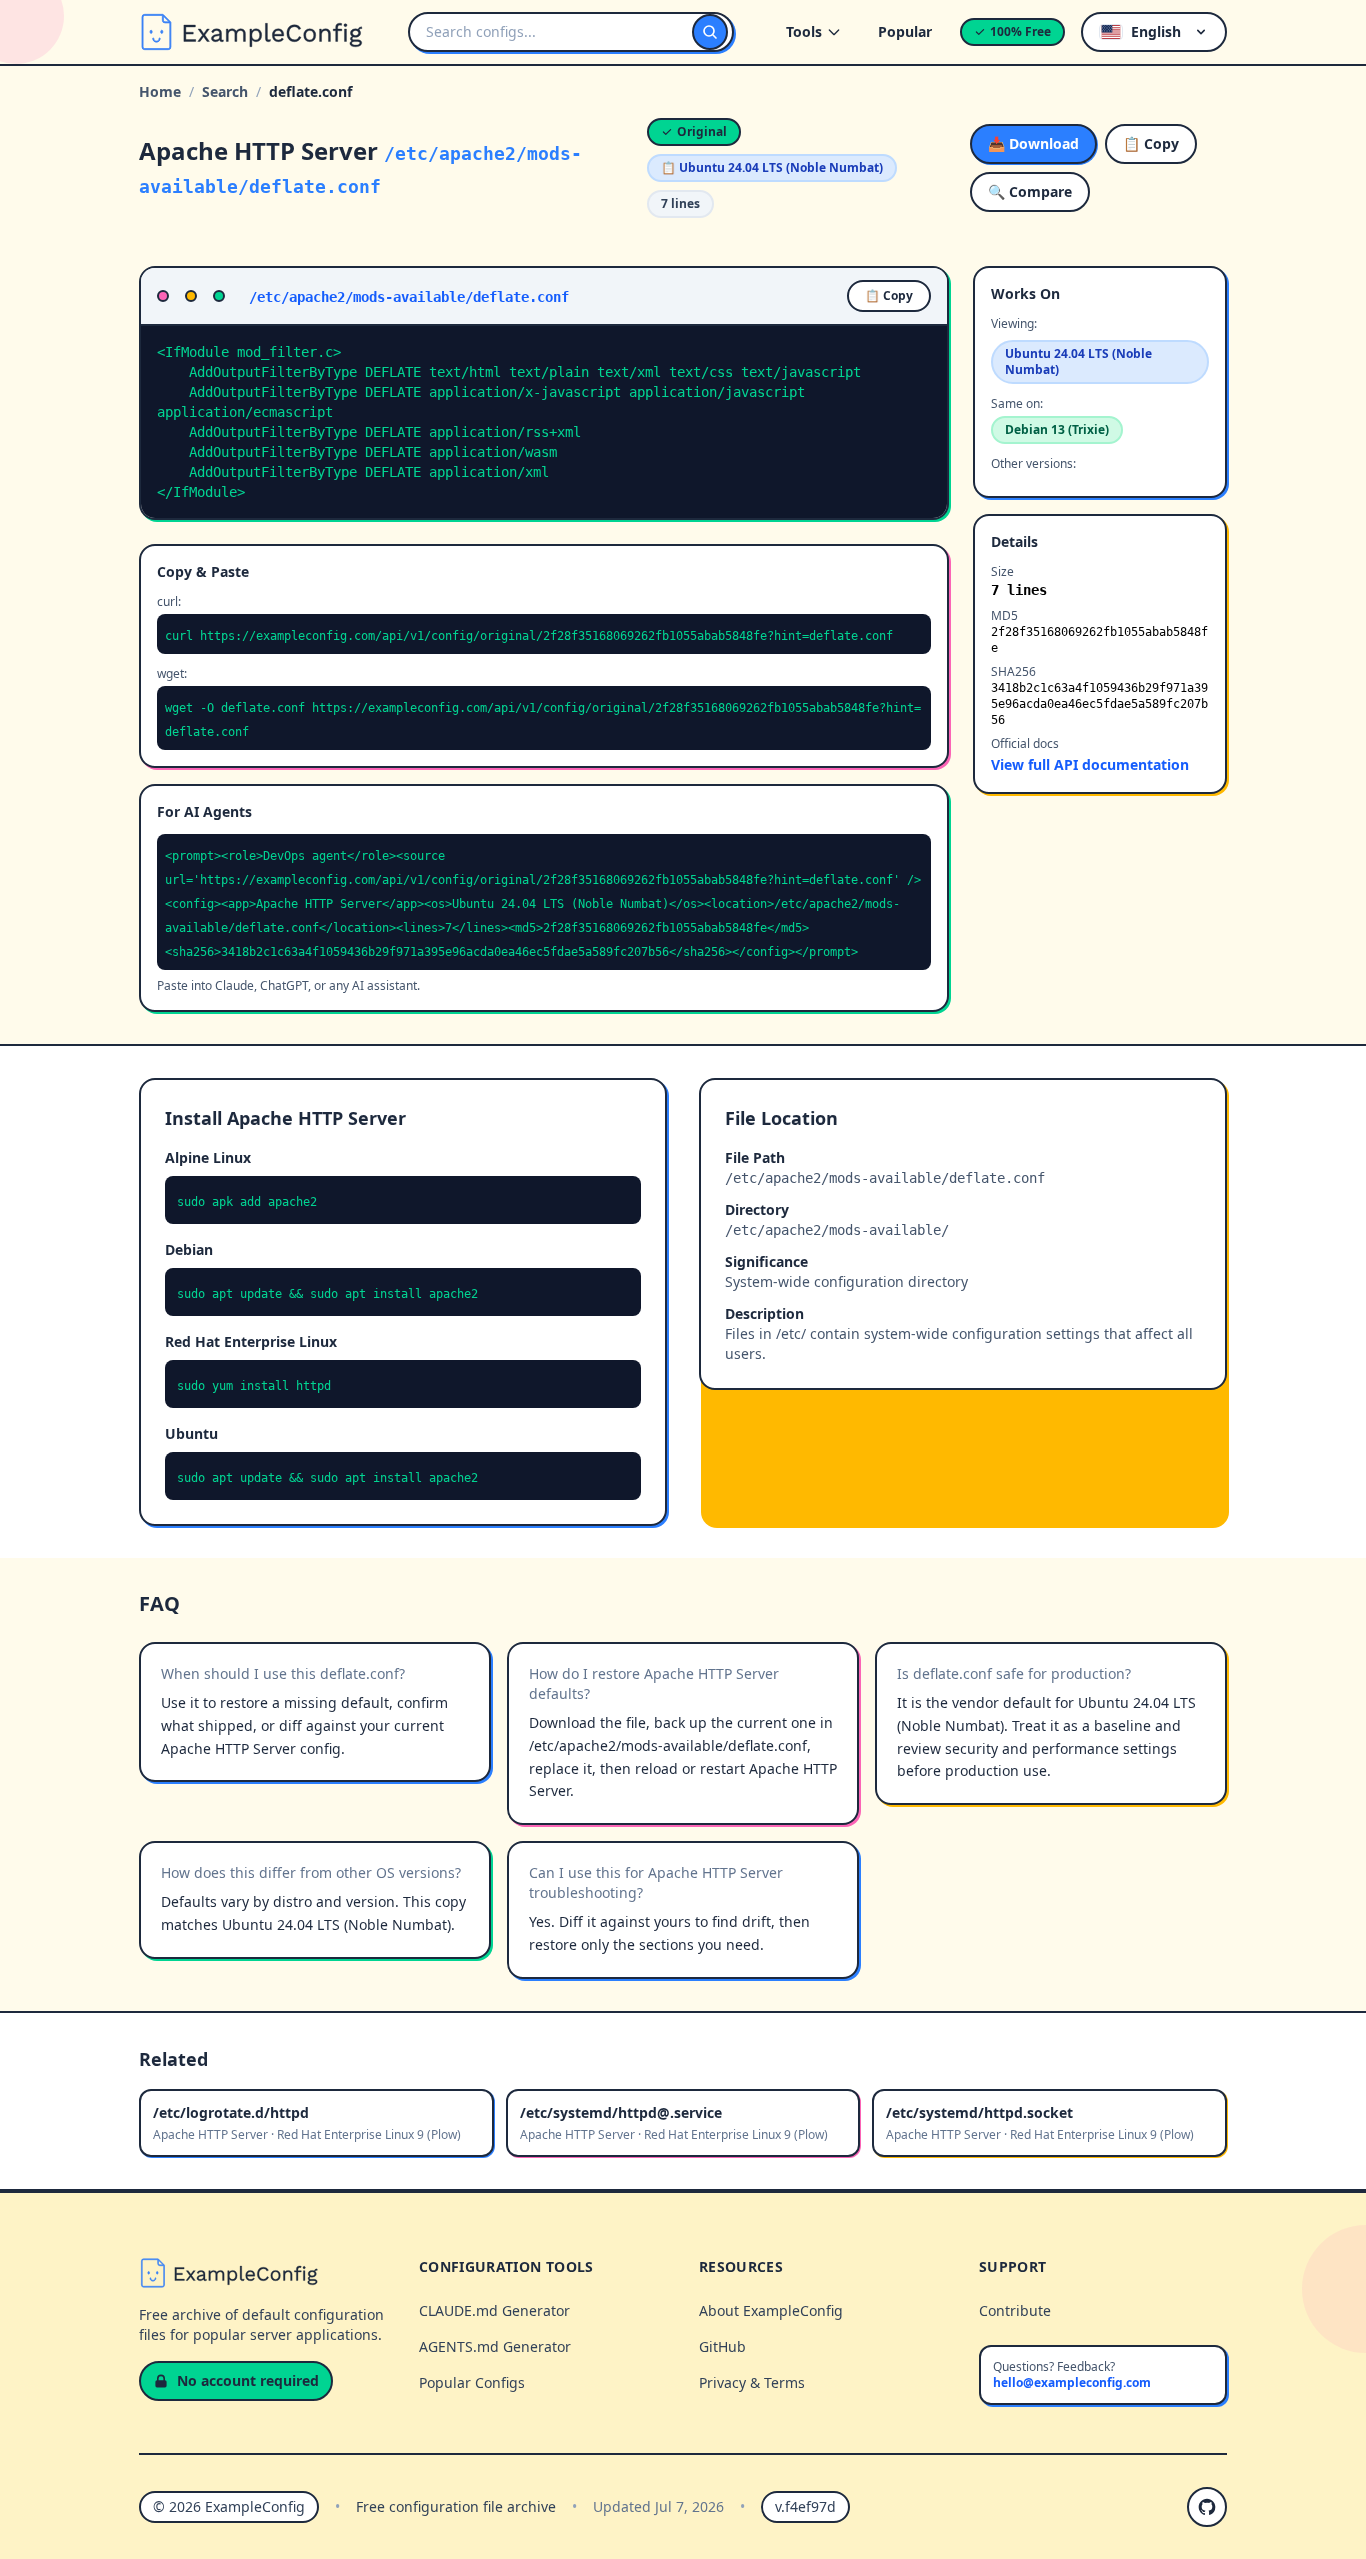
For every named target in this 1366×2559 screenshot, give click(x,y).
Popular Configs (472, 2382)
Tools (804, 31)
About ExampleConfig (771, 2310)
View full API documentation (1090, 764)
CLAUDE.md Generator (494, 2310)
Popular (905, 31)
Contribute (1015, 2310)
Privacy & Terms (752, 2382)
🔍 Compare (1030, 191)
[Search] (710, 32)
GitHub (722, 2346)
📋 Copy (1151, 143)
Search (225, 91)
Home (160, 91)
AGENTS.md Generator (495, 2346)
